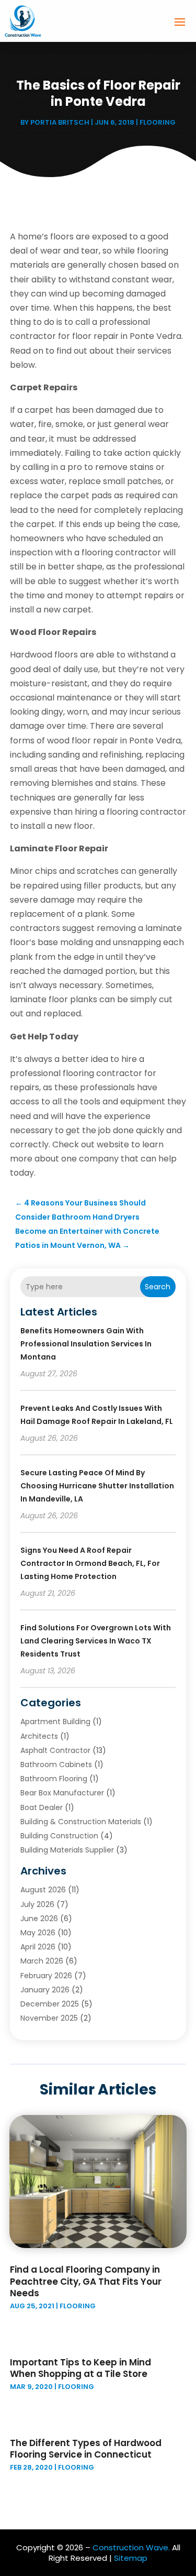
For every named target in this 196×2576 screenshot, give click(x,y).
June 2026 (39, 1919)
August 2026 (43, 1890)
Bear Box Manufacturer (62, 1793)
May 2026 (38, 1933)
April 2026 (38, 1947)
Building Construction (59, 1836)
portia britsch (60, 122)
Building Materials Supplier (67, 1850)
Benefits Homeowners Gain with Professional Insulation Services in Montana (86, 1344)
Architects (39, 1736)
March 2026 (42, 1961)
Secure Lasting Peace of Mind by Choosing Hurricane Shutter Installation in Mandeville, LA (97, 1486)
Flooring (158, 122)
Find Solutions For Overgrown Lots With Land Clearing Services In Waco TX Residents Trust (96, 1641)
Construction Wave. (131, 2547)
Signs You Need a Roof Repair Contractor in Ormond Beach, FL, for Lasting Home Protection (90, 1563)
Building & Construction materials (81, 1822)
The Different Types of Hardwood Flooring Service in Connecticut (86, 2449)
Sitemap (131, 2558)
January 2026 (45, 1990)
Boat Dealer (42, 1807)
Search (158, 1287)
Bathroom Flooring (54, 1779)
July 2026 (37, 1904)
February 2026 (46, 1976)
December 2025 (50, 2004)
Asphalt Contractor (55, 1750)
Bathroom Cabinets (56, 1764)
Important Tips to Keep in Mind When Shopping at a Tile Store (80, 2368)
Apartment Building (55, 1722)
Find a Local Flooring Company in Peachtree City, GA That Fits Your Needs (86, 2281)
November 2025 (49, 2018)
